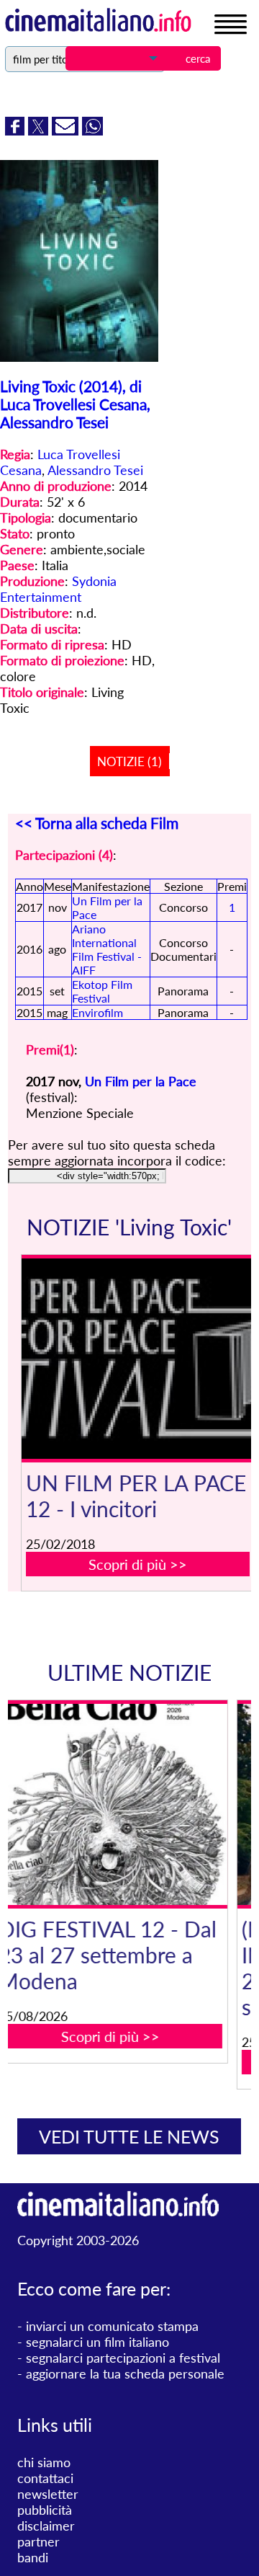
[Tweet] (40, 130)
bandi (33, 2557)
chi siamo (44, 2462)
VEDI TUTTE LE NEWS (129, 2136)
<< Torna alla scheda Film (97, 823)
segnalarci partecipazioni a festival (123, 2358)
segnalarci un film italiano (97, 2342)
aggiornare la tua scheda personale (125, 2373)
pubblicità (45, 2510)
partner (38, 2541)
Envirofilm (97, 1012)
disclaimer (46, 2526)
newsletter (48, 2494)
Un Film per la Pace (141, 1081)
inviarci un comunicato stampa (112, 2326)
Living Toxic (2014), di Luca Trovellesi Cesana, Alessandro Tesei (75, 404)
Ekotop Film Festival (102, 991)
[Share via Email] (67, 130)
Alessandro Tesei (95, 470)
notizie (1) (129, 761)
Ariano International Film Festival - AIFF (107, 949)
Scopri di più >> (138, 1564)
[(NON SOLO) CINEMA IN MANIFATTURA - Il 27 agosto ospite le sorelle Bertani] (138, 1804)
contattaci (45, 2478)
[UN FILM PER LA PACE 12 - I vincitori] (138, 1359)
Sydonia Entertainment (58, 589)
